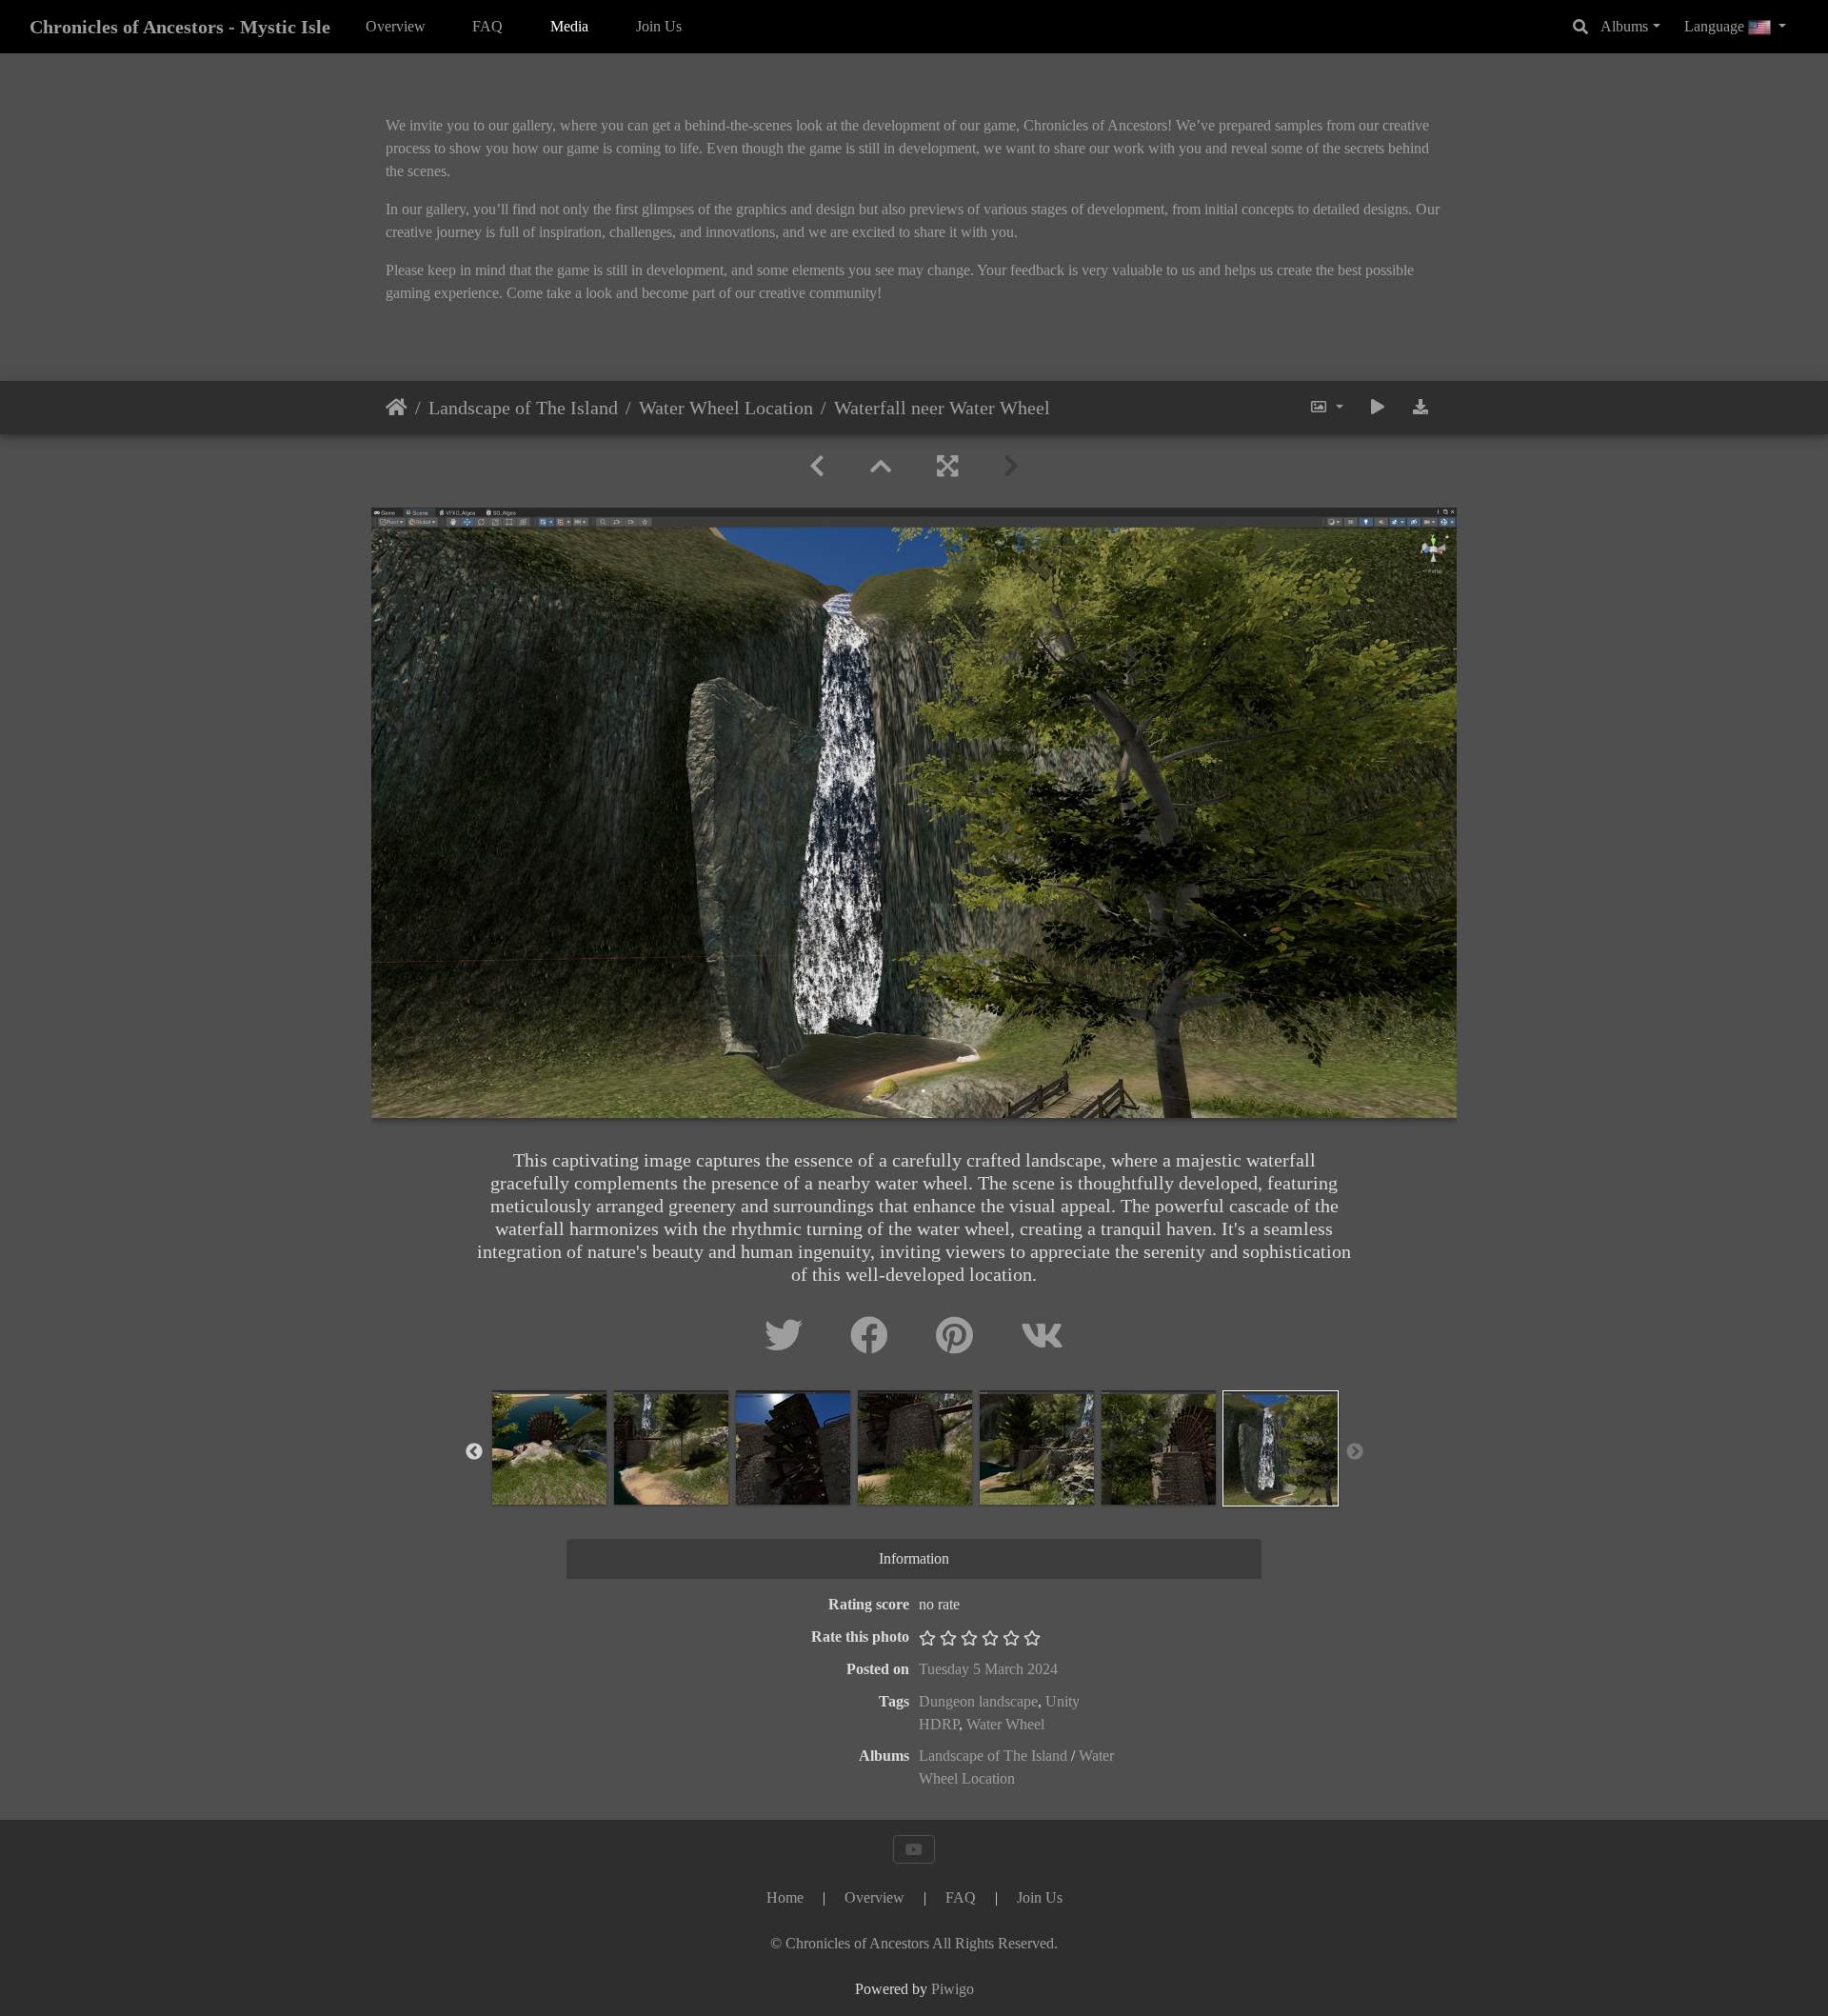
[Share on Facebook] (874, 1337)
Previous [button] (474, 1452)
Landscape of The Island (523, 408)
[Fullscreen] (947, 467)
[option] (549, 1447)
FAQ (487, 26)
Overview (396, 26)
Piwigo (953, 1989)
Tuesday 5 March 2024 (988, 1669)
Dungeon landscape (978, 1701)
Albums (1624, 26)
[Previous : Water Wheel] (817, 467)
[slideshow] (1378, 408)
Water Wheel (1005, 1724)
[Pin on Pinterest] (959, 1337)
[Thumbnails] (881, 467)
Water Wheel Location (726, 408)
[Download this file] (1421, 408)
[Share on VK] (1042, 1337)
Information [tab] (914, 1558)
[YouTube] (914, 1849)
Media (569, 26)
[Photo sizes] (1326, 408)
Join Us (659, 26)
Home (397, 408)
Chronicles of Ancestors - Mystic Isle (180, 27)
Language (1716, 26)
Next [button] (1355, 1452)
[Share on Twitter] (788, 1337)
